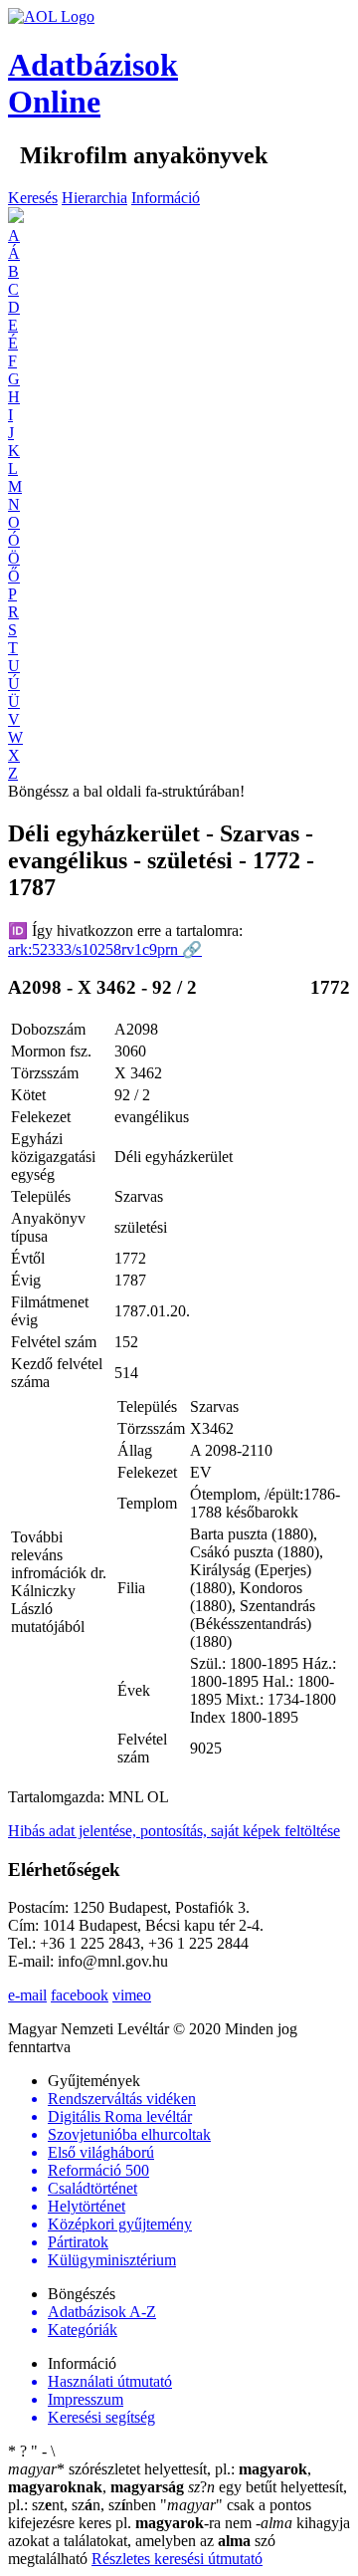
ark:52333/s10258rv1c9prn (105, 949)
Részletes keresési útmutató (177, 2559)
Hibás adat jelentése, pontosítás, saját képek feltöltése (174, 1831)
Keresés (33, 198)
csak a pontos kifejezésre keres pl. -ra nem (160, 2514)
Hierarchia (94, 198)
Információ (166, 198)
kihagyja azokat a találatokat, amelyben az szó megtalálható (179, 2541)
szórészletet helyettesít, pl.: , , (160, 2478)
